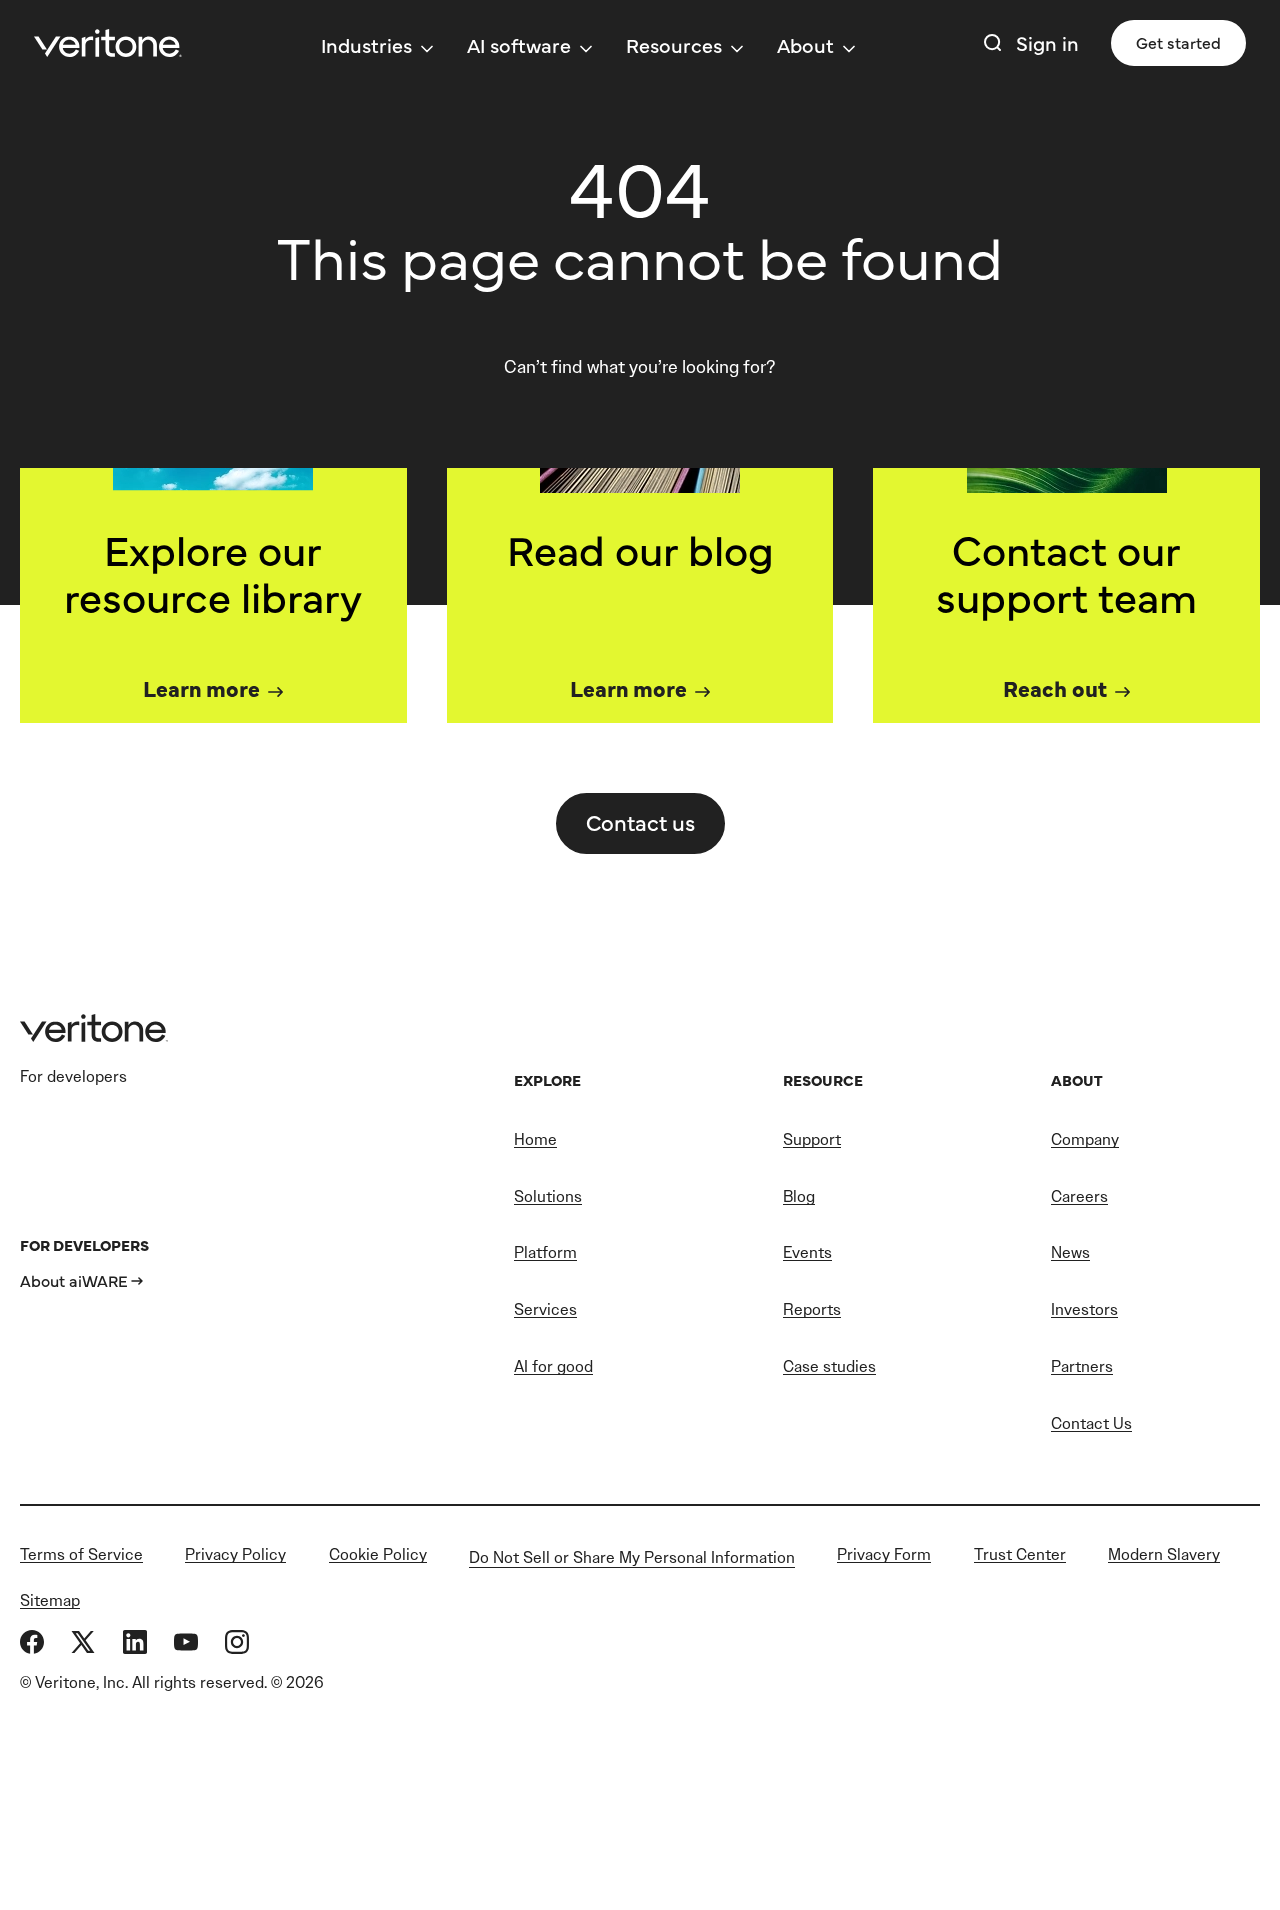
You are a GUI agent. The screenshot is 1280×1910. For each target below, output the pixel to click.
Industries (366, 44)
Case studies (829, 1366)
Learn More (201, 687)
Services (545, 1309)
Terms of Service (81, 1554)
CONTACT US (640, 821)
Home (535, 1139)
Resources (674, 44)
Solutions (548, 1196)
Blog (799, 1196)
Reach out (1055, 687)
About (805, 44)
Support (812, 1139)
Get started (1178, 42)
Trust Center (1020, 1554)
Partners (1082, 1366)
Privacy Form (884, 1554)
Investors (1084, 1309)
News (1070, 1252)
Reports (812, 1309)
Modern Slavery (1164, 1554)
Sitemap (50, 1600)
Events (807, 1252)
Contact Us (1091, 1423)
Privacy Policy (235, 1554)
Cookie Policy (378, 1554)
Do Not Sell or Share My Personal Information (632, 1557)
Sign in (1047, 42)
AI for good (553, 1366)
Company (1085, 1139)
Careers (1079, 1196)
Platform (545, 1252)
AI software (519, 44)
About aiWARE (74, 1280)
